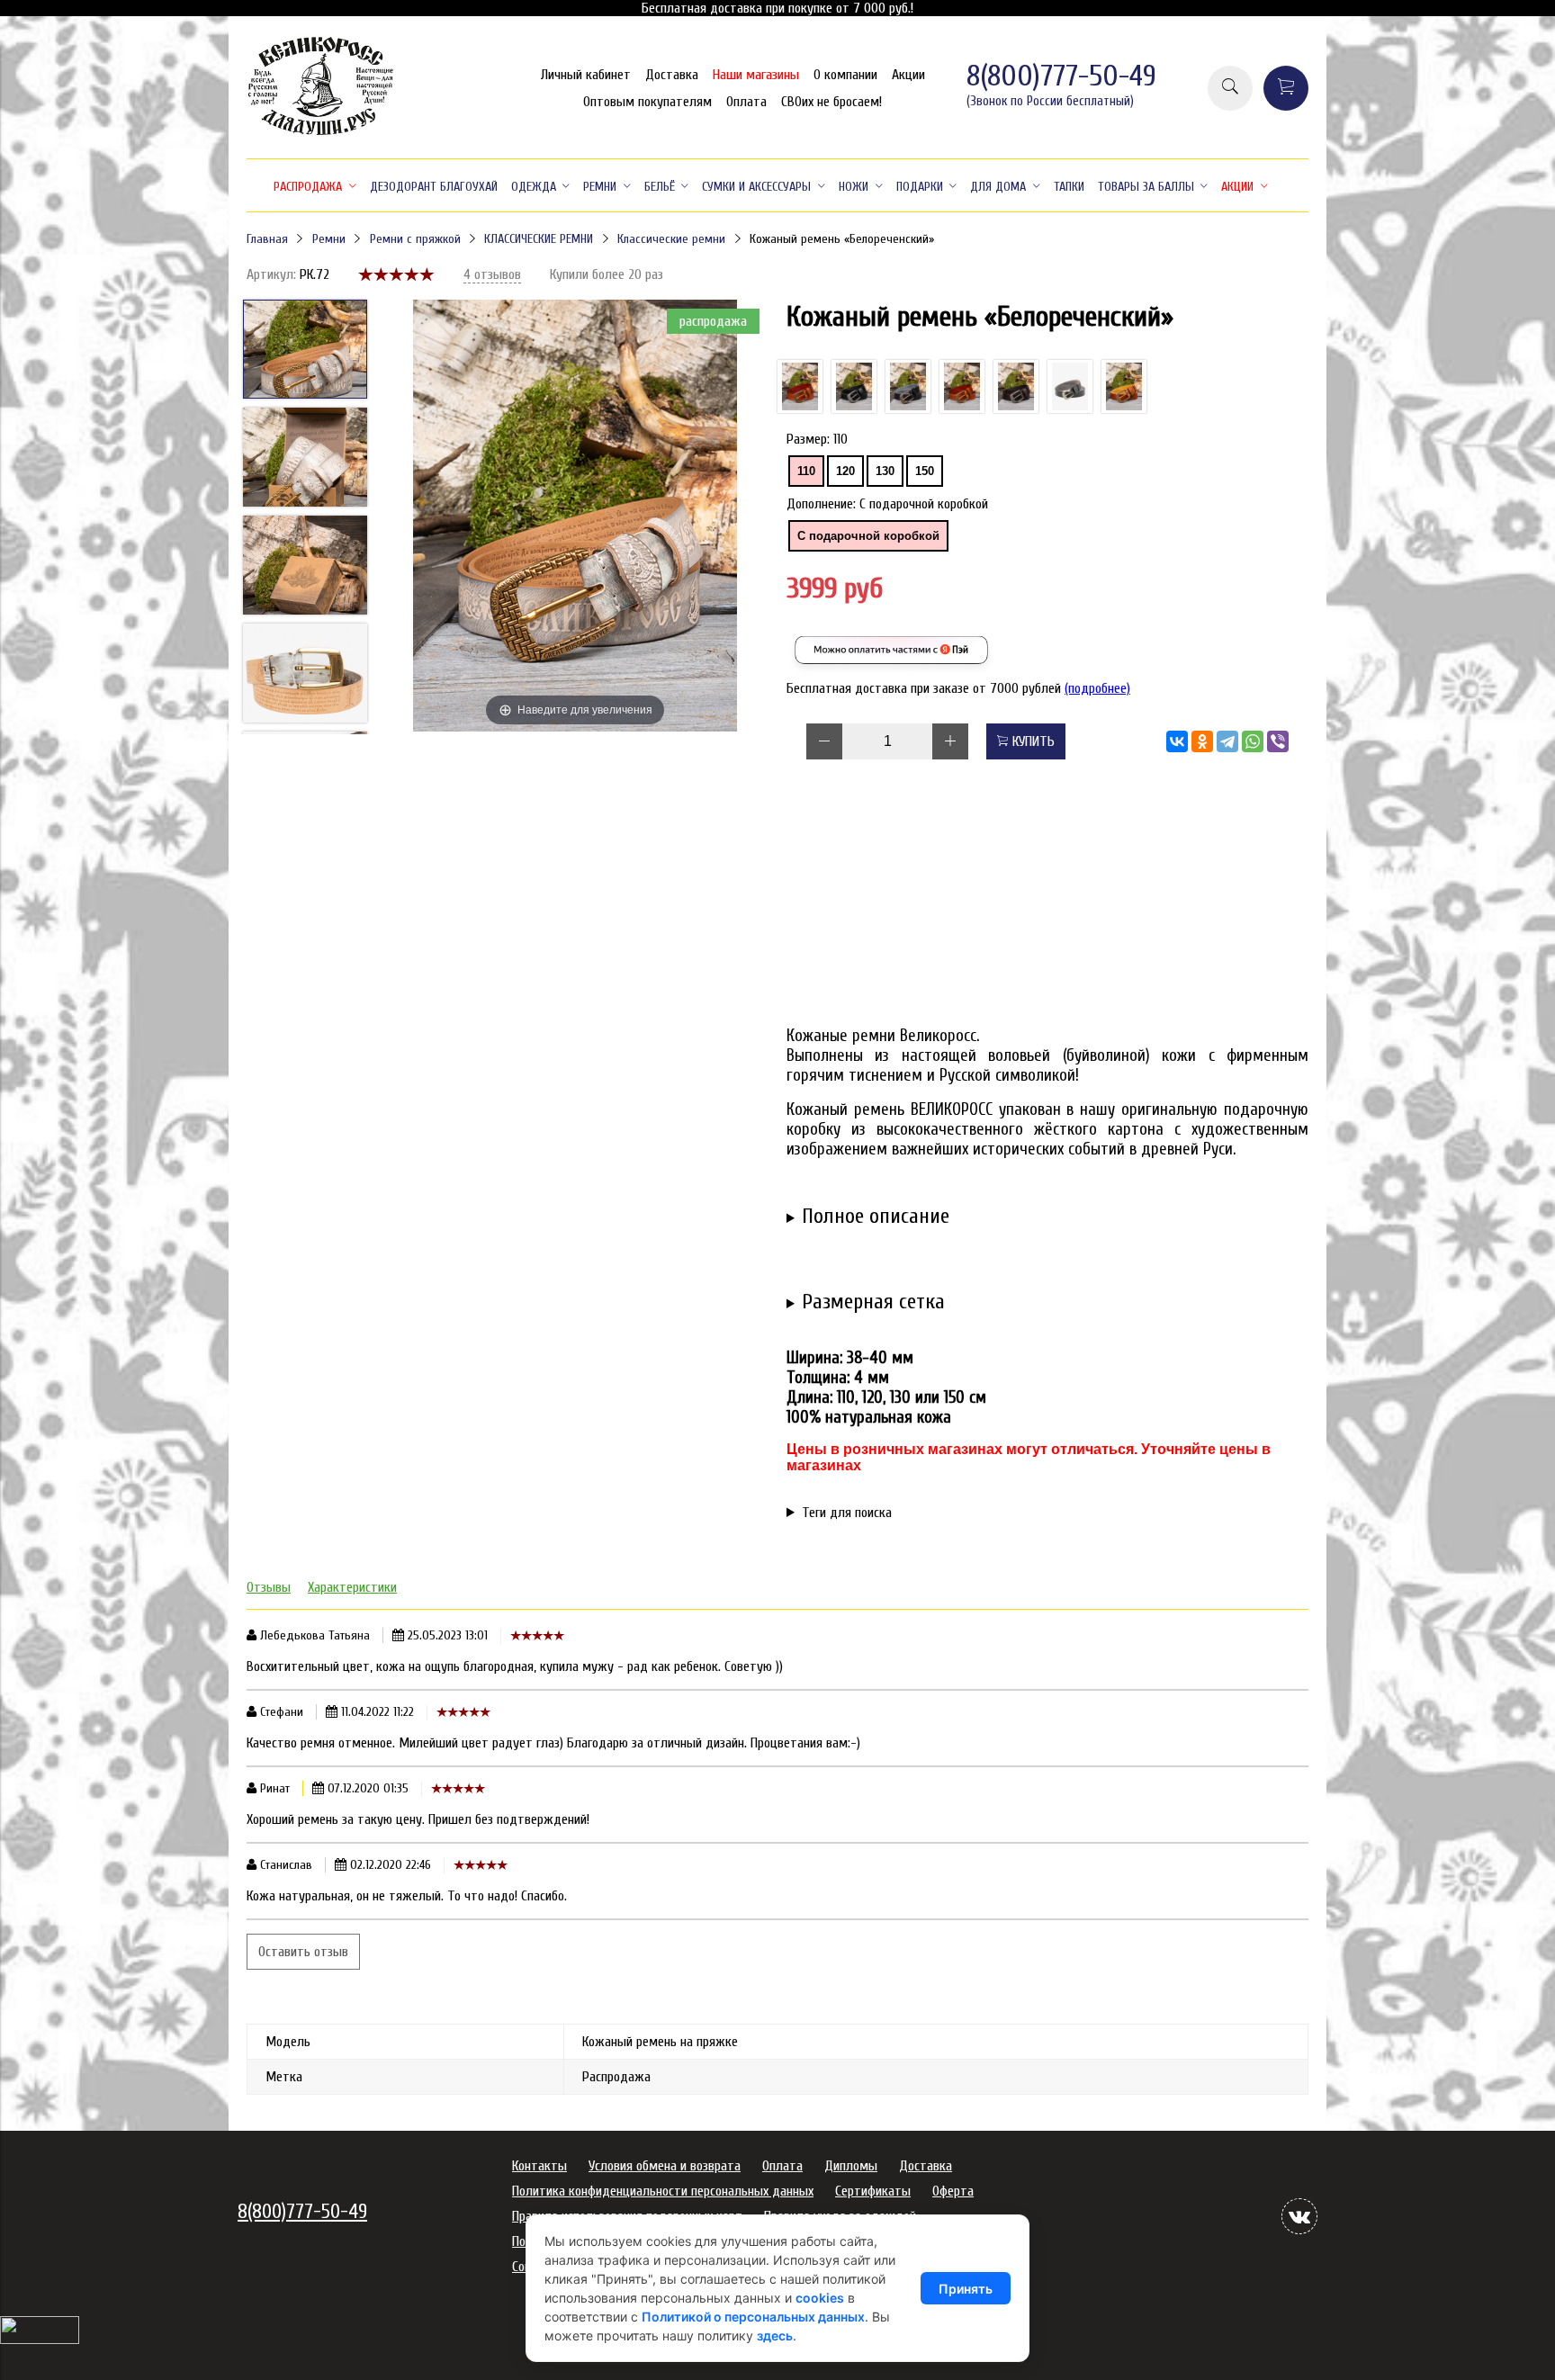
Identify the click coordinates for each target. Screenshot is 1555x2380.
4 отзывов (492, 274)
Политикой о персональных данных (753, 2317)
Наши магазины (756, 75)
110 (806, 471)
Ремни (329, 239)
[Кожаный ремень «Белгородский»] (800, 386)
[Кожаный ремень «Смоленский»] (908, 386)
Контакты (539, 2166)
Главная (267, 239)
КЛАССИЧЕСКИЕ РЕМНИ (539, 239)
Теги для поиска (847, 1513)
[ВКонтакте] (1177, 741)
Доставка (672, 75)
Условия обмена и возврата (665, 2166)
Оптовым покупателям (647, 102)
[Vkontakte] (1299, 2216)
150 (925, 471)
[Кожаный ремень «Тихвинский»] (854, 386)
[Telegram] (1227, 741)
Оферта (953, 2191)
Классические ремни (671, 239)
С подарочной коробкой (868, 536)
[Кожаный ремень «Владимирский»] (1070, 386)
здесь (775, 2335)
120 (845, 471)
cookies (820, 2298)
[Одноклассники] (1202, 741)
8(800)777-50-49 (1061, 76)
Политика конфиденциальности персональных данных (663, 2191)
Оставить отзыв (303, 1952)
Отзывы (269, 1587)
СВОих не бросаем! (831, 102)
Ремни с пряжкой (415, 239)
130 (885, 471)
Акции (908, 75)
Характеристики (352, 1587)
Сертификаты (873, 2191)
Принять (966, 2289)
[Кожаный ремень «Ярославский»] (1124, 386)
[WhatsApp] (1253, 741)
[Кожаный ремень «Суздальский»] (962, 386)
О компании (845, 75)
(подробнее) (1097, 688)
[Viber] (1278, 741)
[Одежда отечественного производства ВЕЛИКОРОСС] (321, 133)
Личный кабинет (586, 75)
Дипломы (851, 2166)
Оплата (746, 102)
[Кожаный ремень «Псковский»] (1016, 386)
